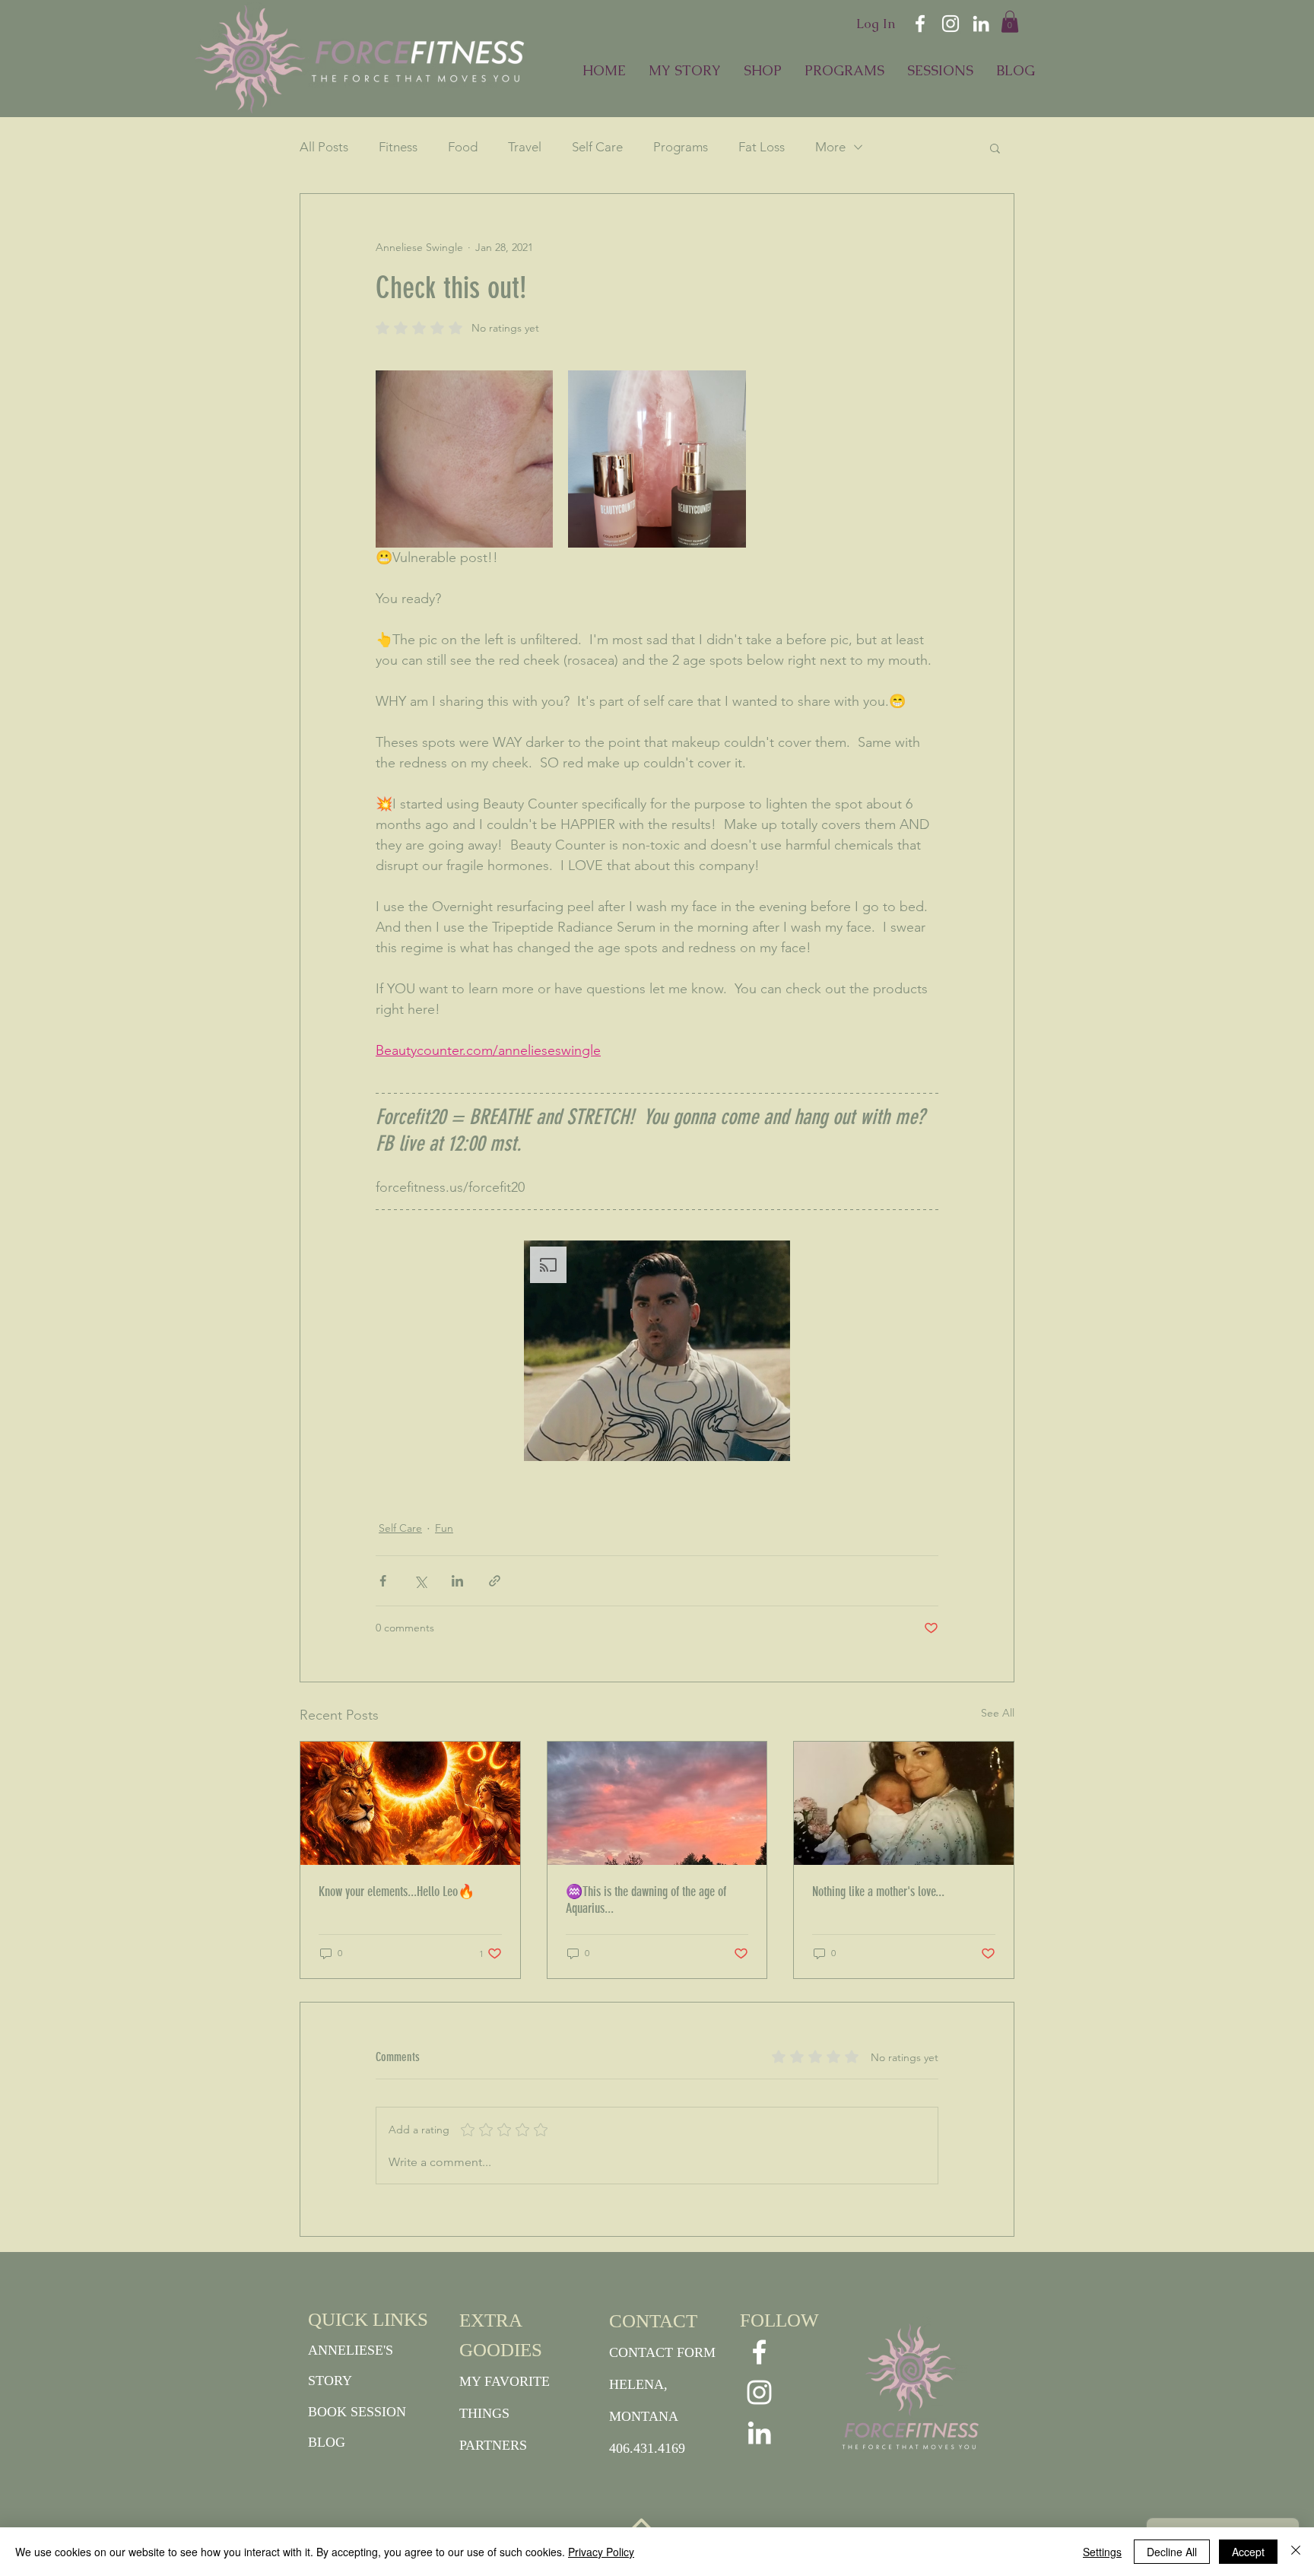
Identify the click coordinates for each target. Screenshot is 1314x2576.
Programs (681, 147)
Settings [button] (1102, 2552)
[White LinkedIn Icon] (981, 24)
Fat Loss (762, 147)
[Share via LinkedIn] (457, 1581)
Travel (525, 147)
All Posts (324, 147)
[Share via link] (495, 1581)
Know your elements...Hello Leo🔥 (397, 1892)
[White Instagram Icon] (951, 24)
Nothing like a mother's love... (878, 1892)
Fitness (398, 147)
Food (463, 147)
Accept (1248, 2552)
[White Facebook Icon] (920, 24)
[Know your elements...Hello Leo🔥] (410, 1803)
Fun (444, 1528)
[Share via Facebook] (383, 1581)
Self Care (597, 147)
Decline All (1172, 2552)
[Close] (1296, 2552)
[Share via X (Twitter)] (420, 1581)
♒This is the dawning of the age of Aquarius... (646, 1900)
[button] (1010, 22)
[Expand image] (464, 459)
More (830, 147)
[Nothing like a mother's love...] (904, 1803)
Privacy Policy (601, 2552)
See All (998, 1713)
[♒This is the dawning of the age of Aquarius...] (657, 1803)
